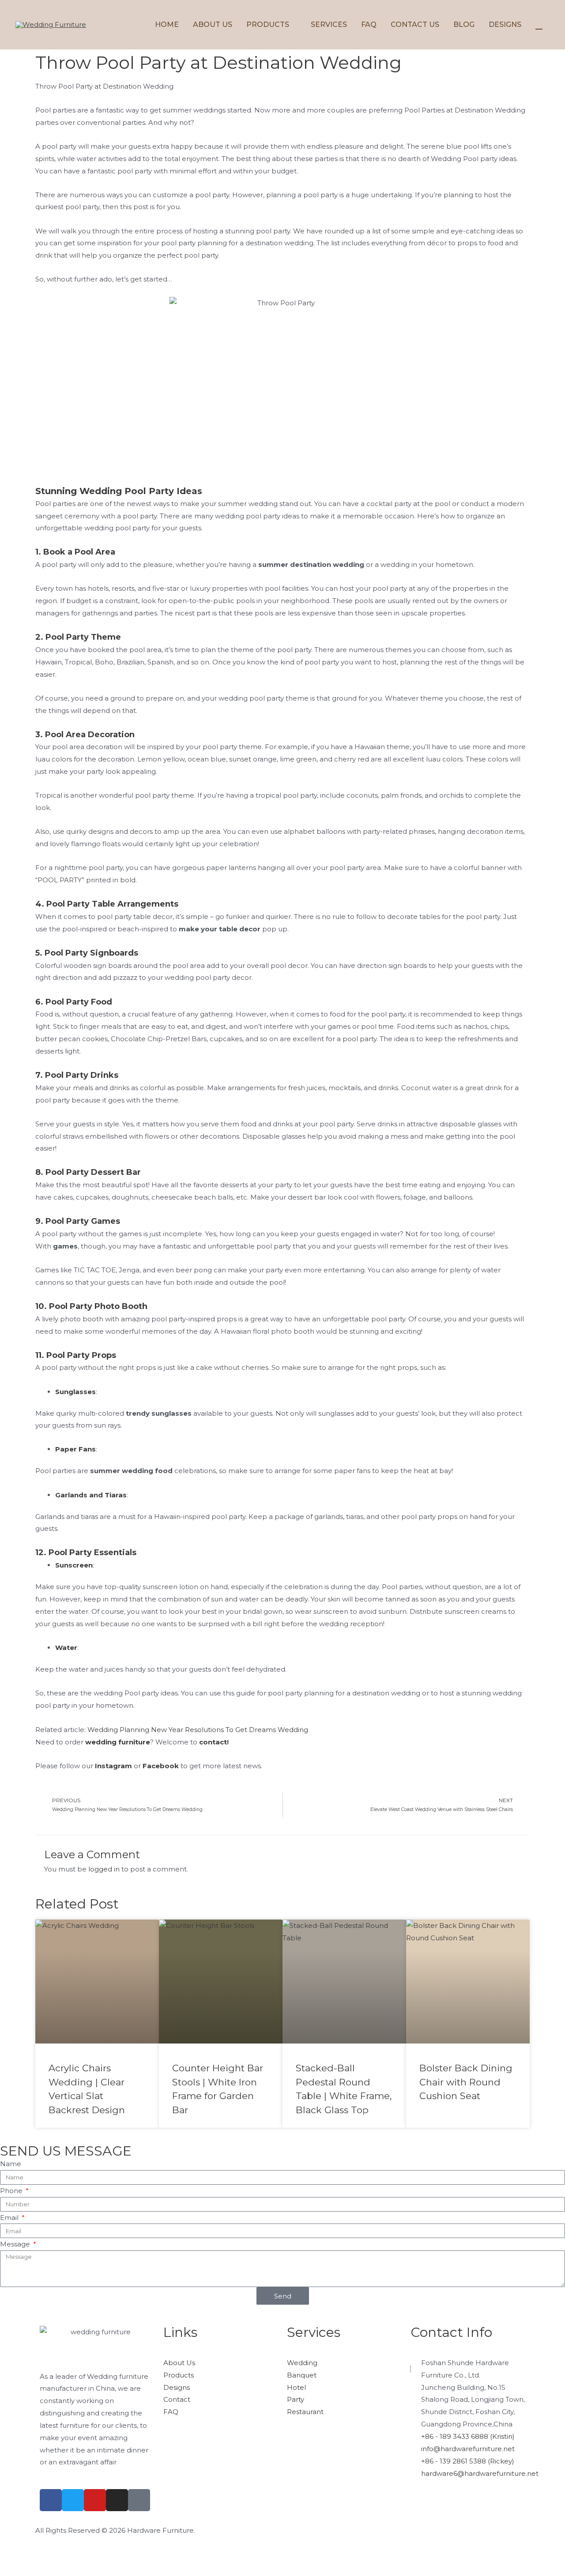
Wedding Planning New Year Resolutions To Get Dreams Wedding (198, 1730)
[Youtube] (95, 2500)
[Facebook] (51, 2500)
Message (16, 2244)
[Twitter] (73, 2500)
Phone (12, 2191)
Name (11, 2164)
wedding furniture (118, 1742)
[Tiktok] (139, 2500)
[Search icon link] (539, 24)
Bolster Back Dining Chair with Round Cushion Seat (466, 2082)
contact (213, 1742)
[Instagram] (117, 2500)
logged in (104, 1869)
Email (10, 2218)
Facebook (161, 1766)
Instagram (113, 1766)
